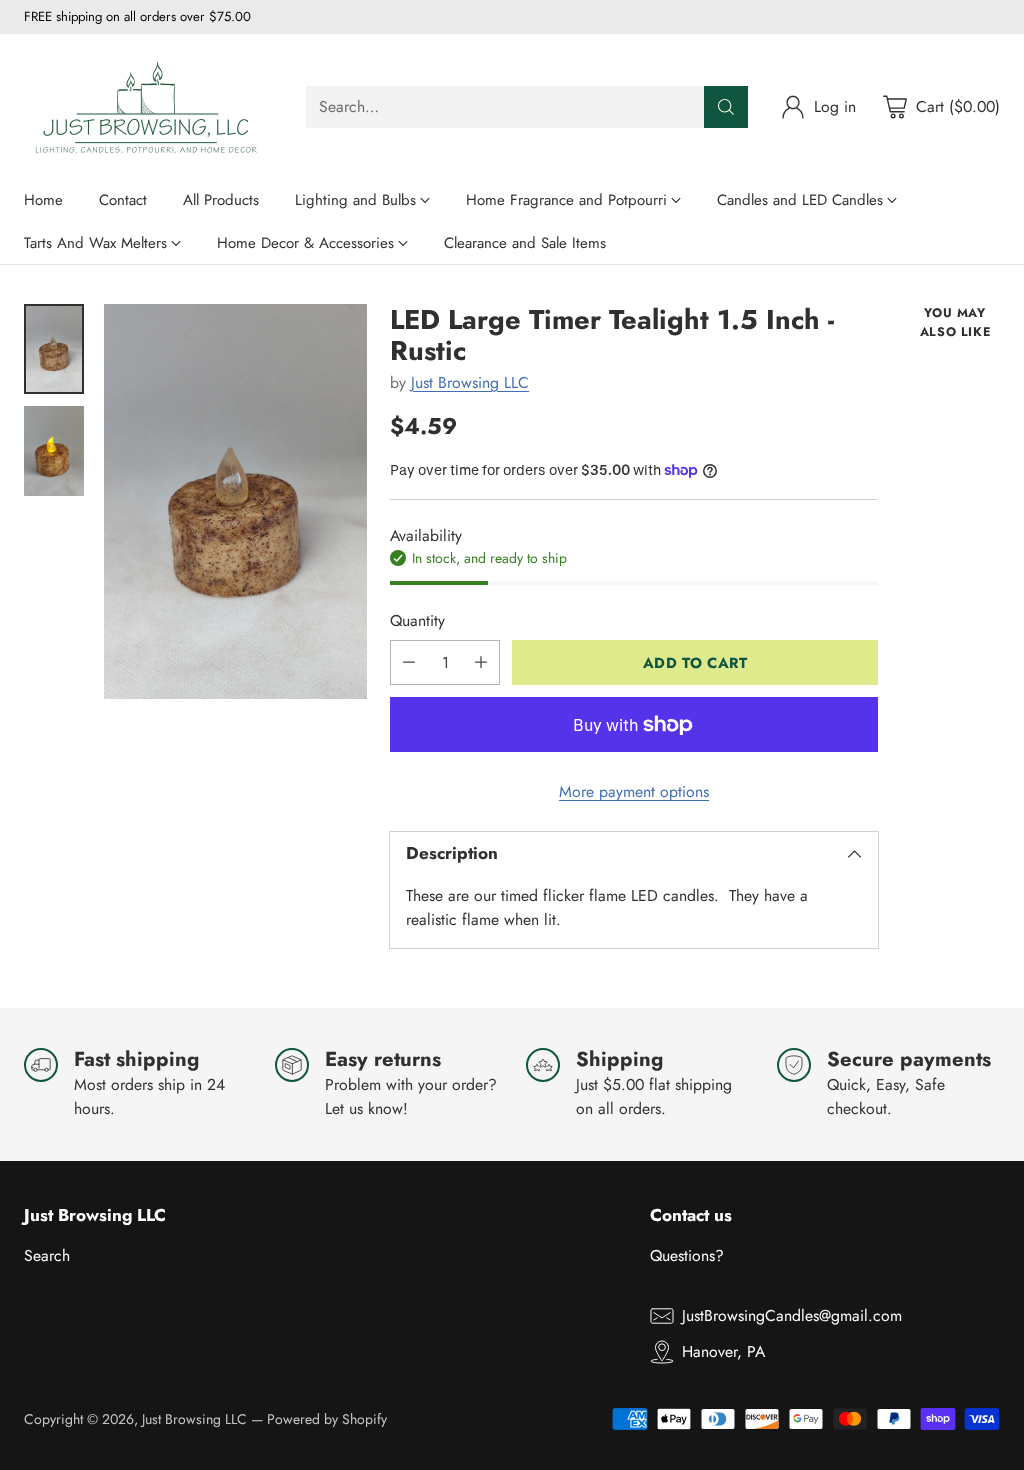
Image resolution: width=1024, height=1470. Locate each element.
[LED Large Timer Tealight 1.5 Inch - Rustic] (235, 501)
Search (47, 1255)
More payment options (634, 791)
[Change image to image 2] (54, 451)
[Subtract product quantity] (409, 662)
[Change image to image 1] (54, 349)
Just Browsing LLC (470, 382)
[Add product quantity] (481, 662)
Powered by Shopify (327, 1419)
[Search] (726, 107)
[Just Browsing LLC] (149, 106)
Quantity (417, 620)
